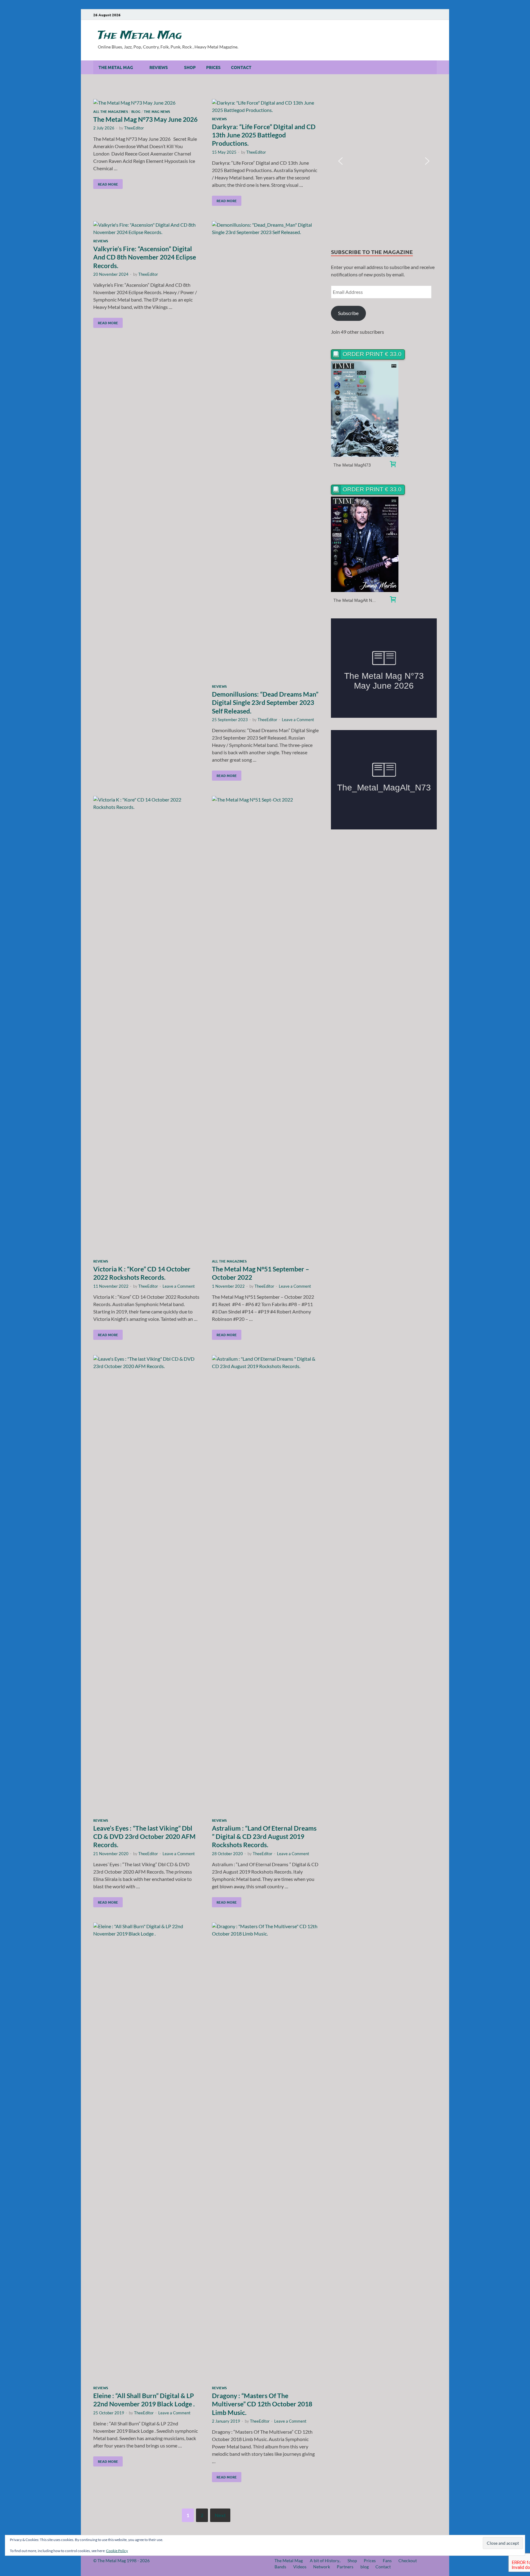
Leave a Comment (298, 720)
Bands (280, 2567)
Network (322, 2567)
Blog (136, 111)
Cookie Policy (117, 2551)
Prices (213, 67)
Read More (106, 183)
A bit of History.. (325, 2561)
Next (220, 2515)
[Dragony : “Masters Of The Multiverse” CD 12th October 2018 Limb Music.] (265, 2153)
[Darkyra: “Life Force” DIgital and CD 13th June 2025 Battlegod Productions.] (265, 106)
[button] (340, 161)
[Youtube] (399, 15)
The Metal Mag (140, 36)
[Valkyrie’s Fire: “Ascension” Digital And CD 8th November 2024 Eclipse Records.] (147, 229)
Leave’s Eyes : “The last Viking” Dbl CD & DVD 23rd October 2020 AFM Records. (144, 1836)
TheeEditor (134, 128)
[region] (384, 161)
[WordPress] (434, 15)
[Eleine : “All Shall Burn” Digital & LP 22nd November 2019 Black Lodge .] (147, 2153)
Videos (300, 2567)
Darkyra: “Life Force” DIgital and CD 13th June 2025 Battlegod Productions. (264, 135)
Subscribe (348, 313)
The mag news (157, 111)
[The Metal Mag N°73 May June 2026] (147, 103)
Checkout (408, 2561)
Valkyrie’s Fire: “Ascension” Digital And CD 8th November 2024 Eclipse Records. (145, 257)
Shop (190, 67)
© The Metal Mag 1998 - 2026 (121, 2561)
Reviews (159, 67)
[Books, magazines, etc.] (393, 465)
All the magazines (111, 111)
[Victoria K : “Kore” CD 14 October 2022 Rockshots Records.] (147, 1026)
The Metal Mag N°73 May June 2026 (145, 119)
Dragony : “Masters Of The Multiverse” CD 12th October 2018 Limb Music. (262, 2404)
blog (365, 2567)
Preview (365, 409)
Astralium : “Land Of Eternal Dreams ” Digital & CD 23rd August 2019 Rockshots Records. (264, 1836)
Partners (345, 2567)
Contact (241, 67)
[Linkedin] (417, 15)
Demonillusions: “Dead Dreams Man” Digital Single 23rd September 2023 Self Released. (265, 702)
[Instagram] (408, 15)
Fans (387, 2561)
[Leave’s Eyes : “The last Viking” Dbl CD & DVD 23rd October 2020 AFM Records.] (147, 1585)
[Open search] (434, 67)
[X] (425, 15)
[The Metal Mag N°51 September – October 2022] (265, 1026)
